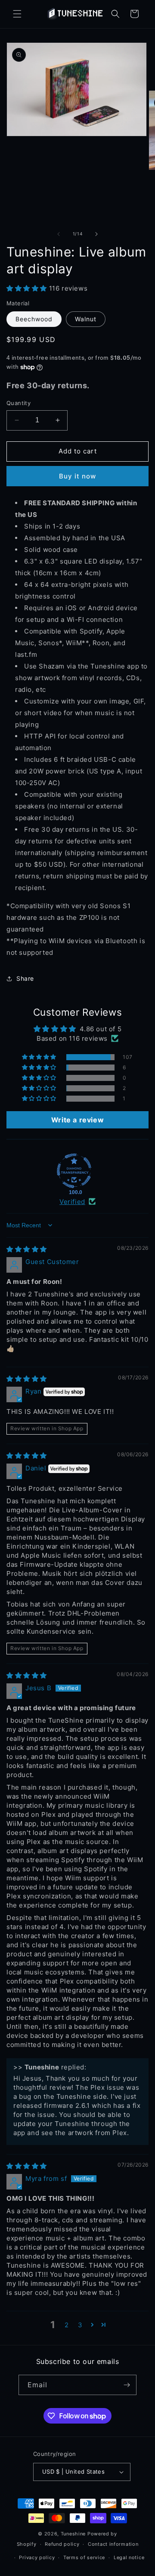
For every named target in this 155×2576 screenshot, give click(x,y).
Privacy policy (37, 2557)
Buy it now (77, 476)
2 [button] (67, 2325)
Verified (72, 1202)
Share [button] (25, 978)
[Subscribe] (127, 2385)
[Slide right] (96, 234)
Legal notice (129, 2557)
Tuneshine (73, 2534)
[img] (27, 1249)
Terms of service (84, 2557)
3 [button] (80, 2325)
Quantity (19, 403)
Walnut (86, 319)
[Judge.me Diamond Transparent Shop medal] (74, 1171)
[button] (17, 14)
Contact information (113, 2544)
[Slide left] (59, 234)
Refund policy (62, 2544)
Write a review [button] (77, 1120)
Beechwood (34, 319)
